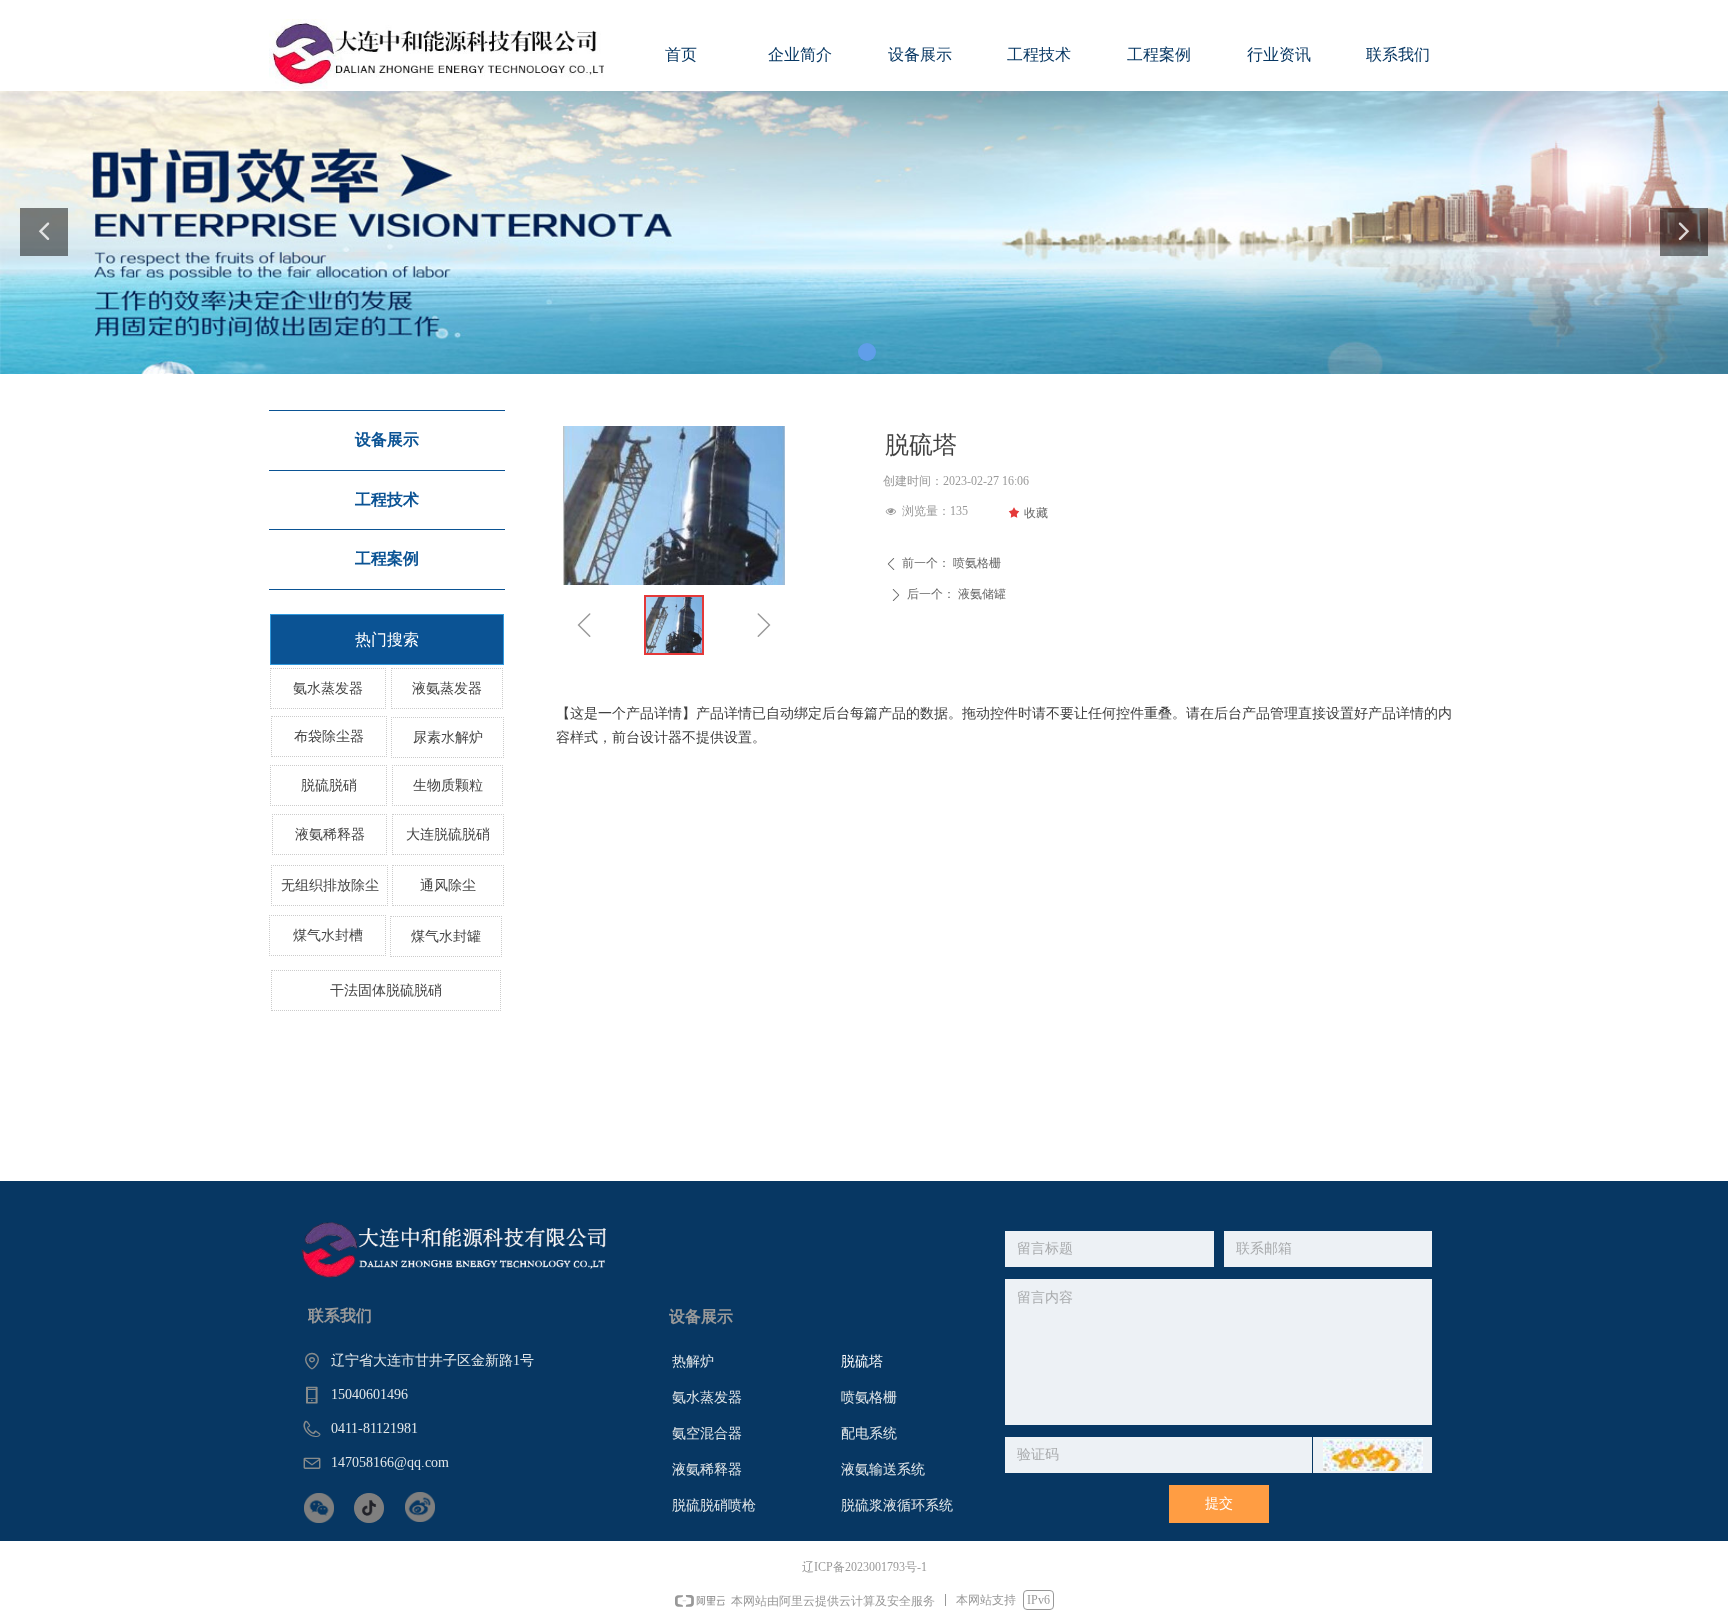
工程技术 (387, 499)
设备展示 (387, 439)
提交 (1219, 1503)
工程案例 (387, 558)
